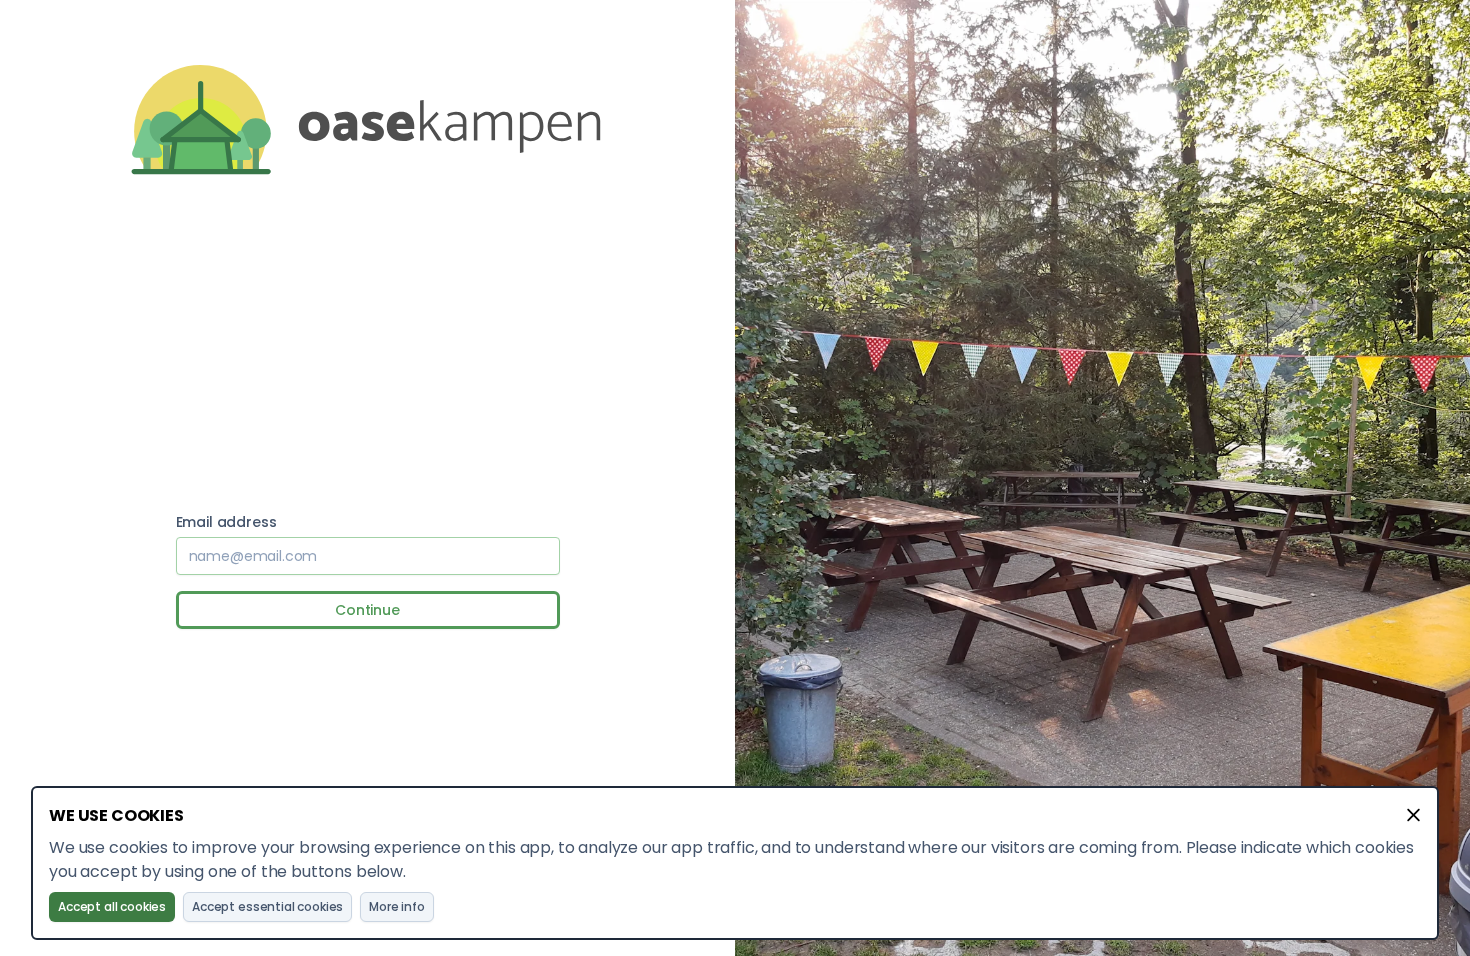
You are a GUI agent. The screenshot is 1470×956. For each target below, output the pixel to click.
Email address (226, 522)
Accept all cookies (112, 906)
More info (397, 906)
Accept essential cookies (267, 906)
